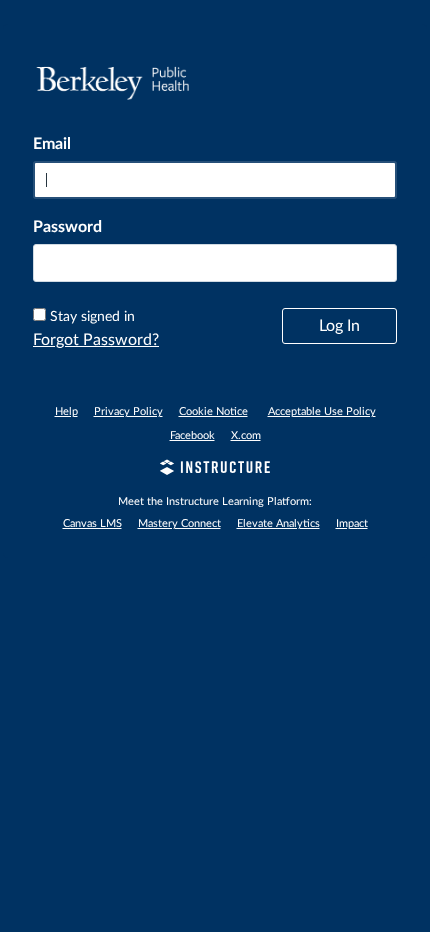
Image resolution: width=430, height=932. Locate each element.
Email (52, 144)
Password (67, 227)
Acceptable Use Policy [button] (322, 411)
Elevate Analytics (278, 523)
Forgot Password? (96, 340)
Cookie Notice (213, 411)
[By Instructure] (215, 470)
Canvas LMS (92, 523)
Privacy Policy (128, 411)
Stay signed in (92, 317)
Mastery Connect (179, 523)
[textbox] (215, 263)
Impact (352, 523)
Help (66, 411)
